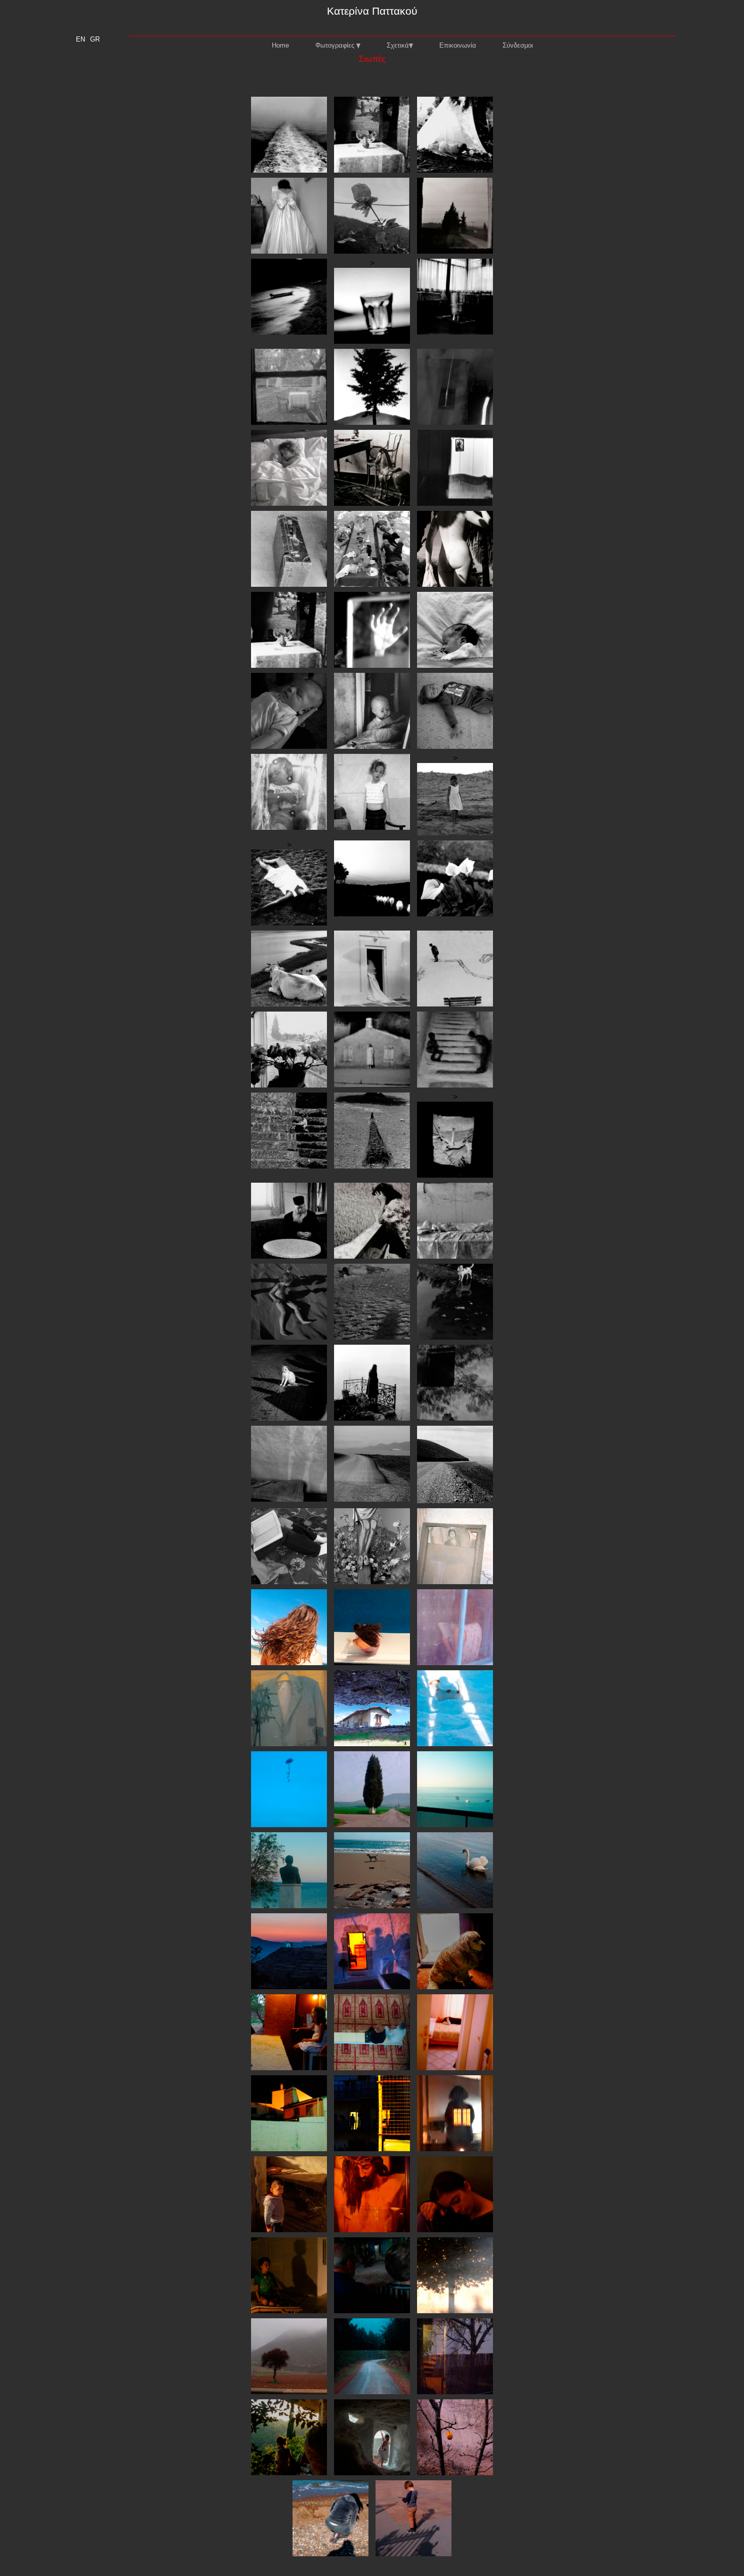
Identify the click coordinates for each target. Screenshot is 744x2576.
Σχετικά (398, 45)
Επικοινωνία (458, 45)
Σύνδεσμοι (518, 45)
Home (280, 45)
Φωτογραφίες (336, 45)
